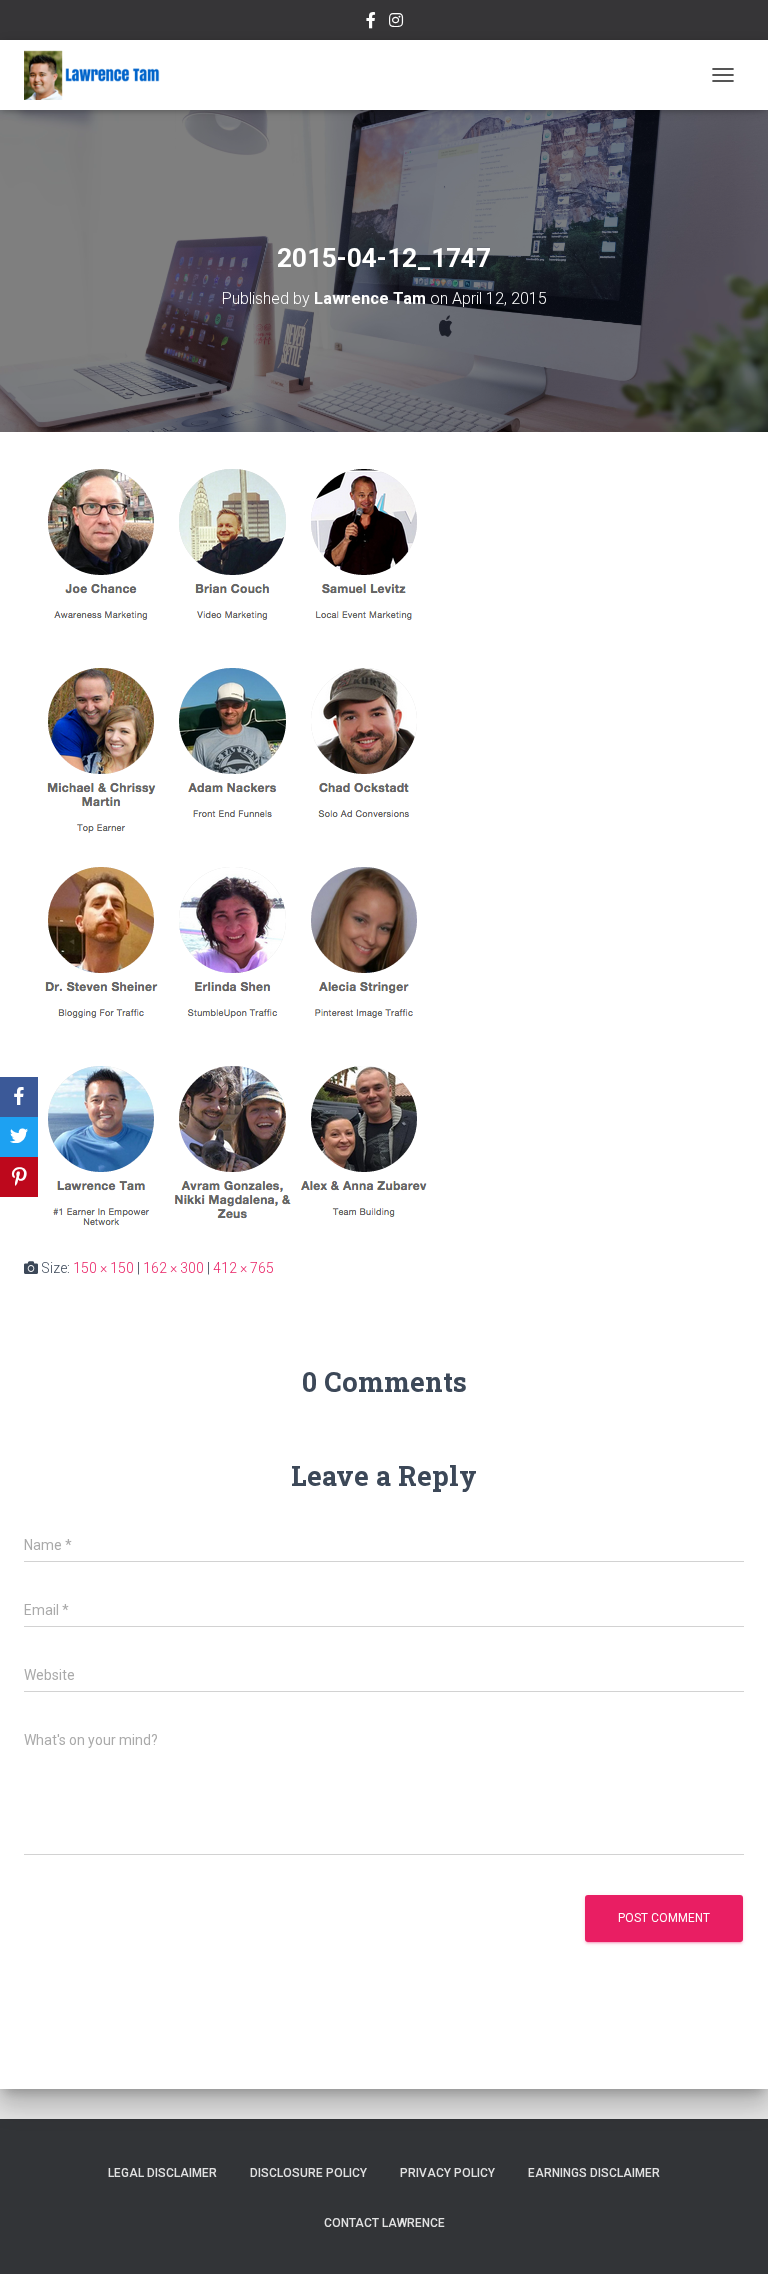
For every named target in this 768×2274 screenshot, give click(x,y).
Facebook (371, 23)
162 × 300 (173, 1268)
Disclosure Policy (308, 2173)
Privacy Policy (447, 2173)
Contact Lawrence (384, 2223)
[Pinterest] (19, 1177)
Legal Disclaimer (162, 2173)
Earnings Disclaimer (594, 2173)
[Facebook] (19, 1097)
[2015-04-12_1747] (230, 843)
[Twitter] (19, 1137)
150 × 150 (103, 1268)
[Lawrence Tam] (99, 75)
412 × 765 (243, 1268)
